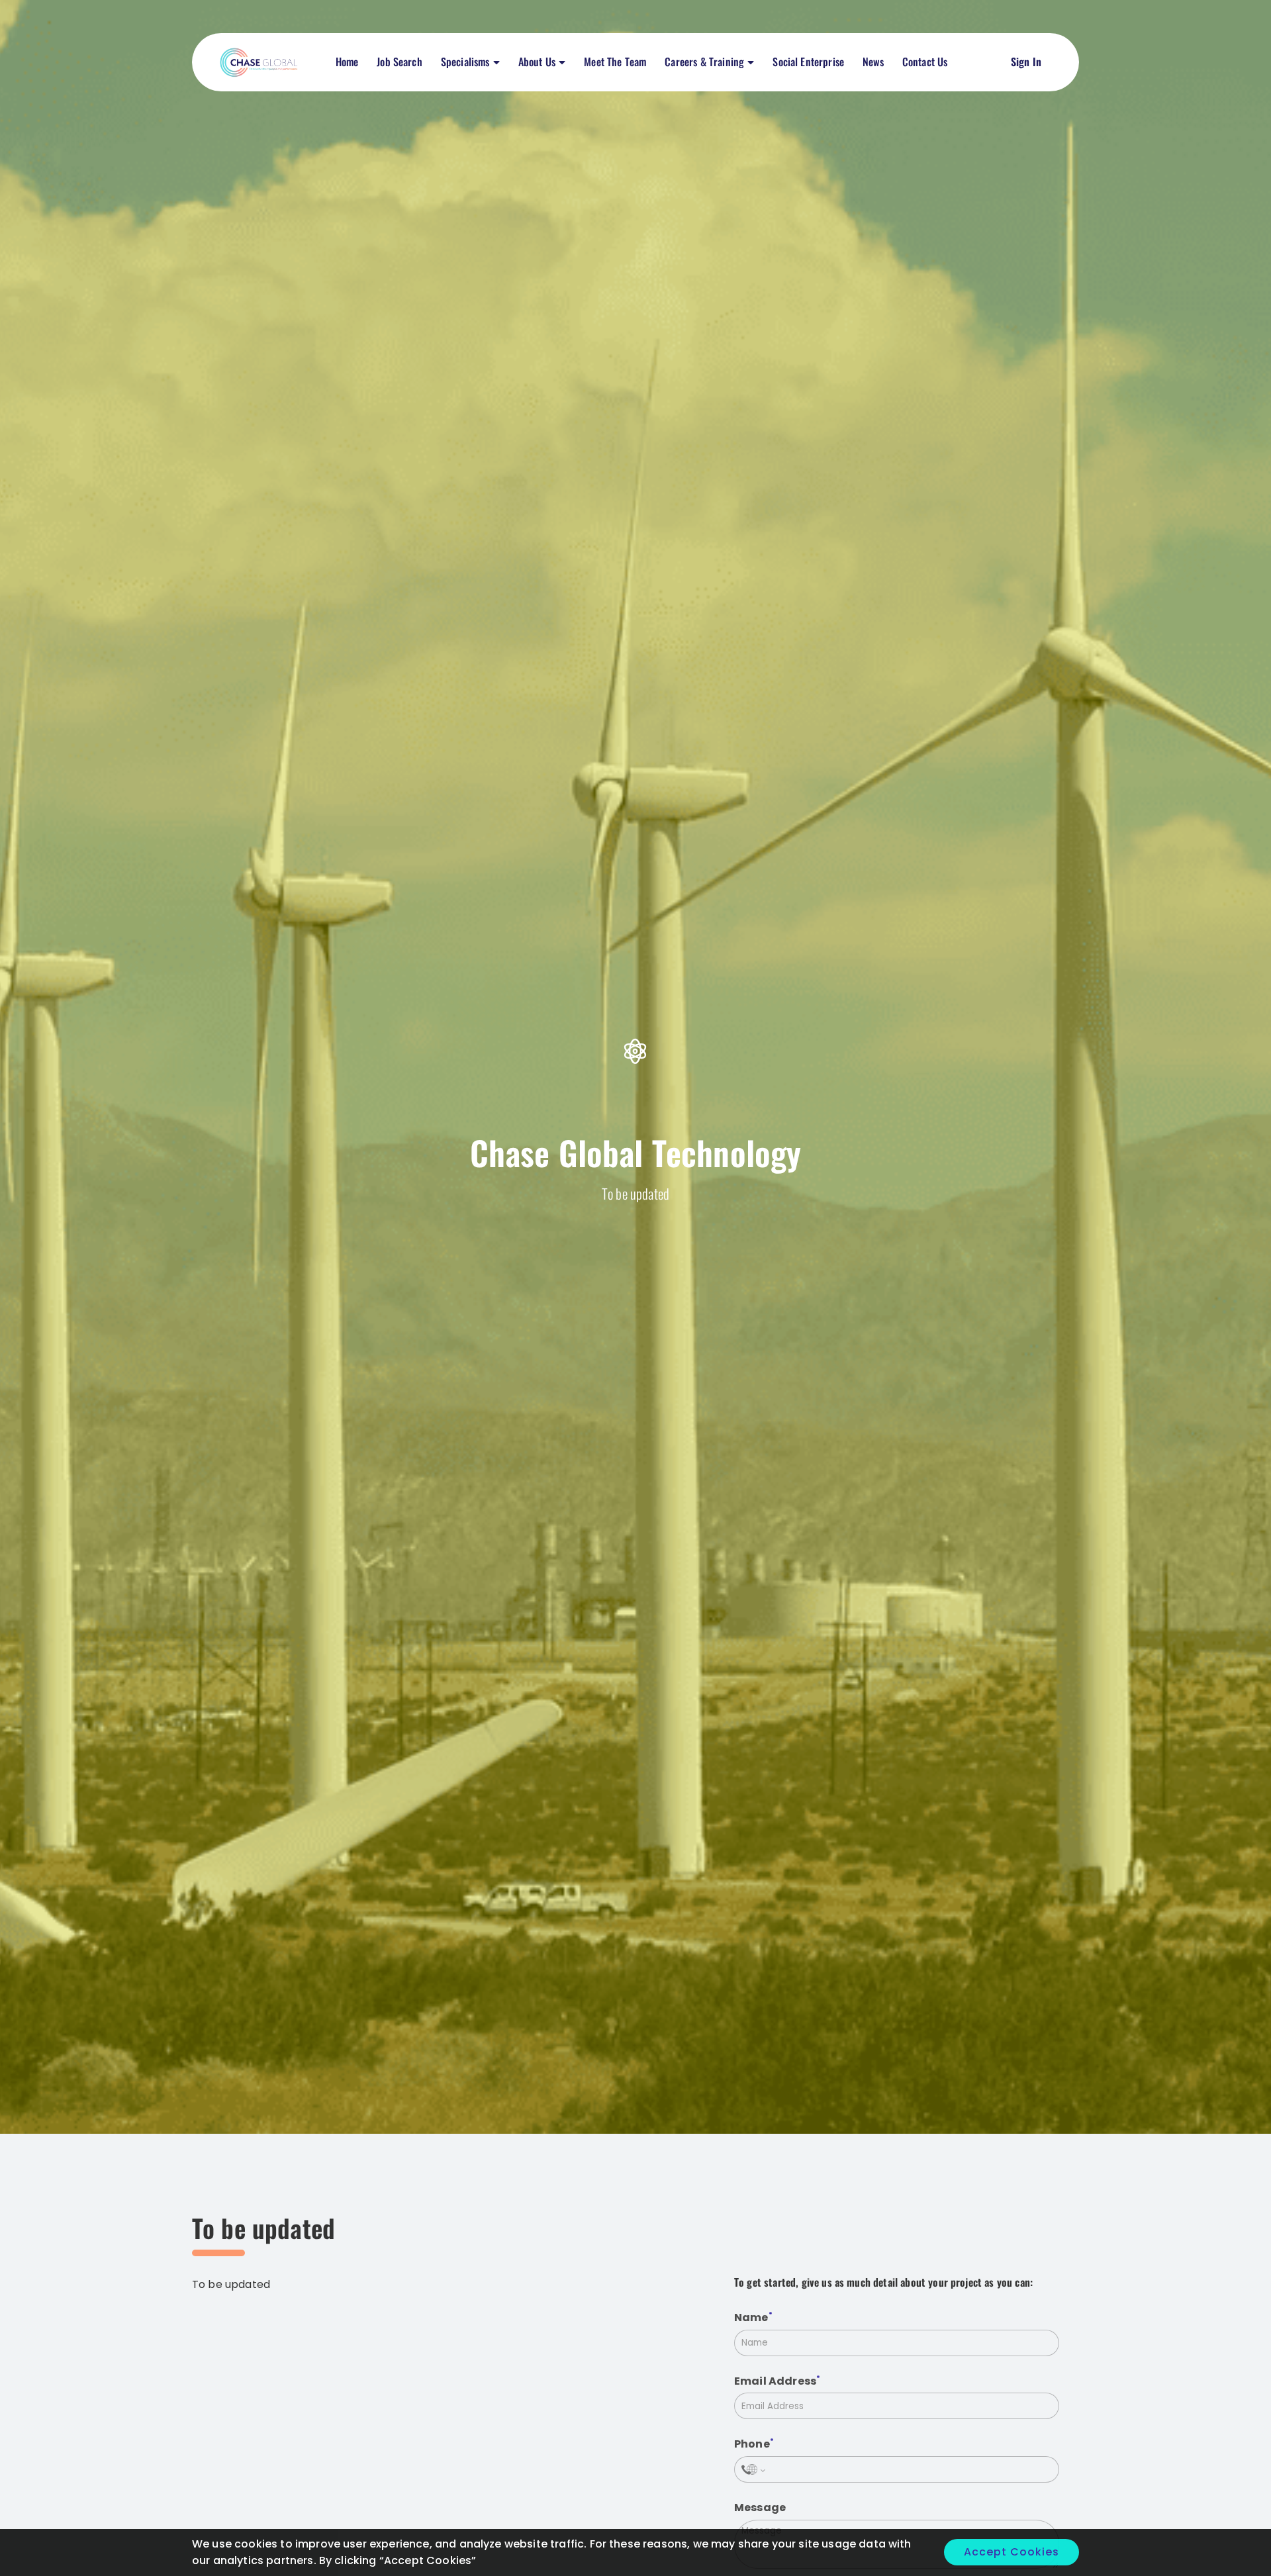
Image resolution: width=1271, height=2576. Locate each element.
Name (751, 2317)
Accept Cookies (1012, 2552)
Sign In (1026, 62)
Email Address (775, 2381)
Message (760, 2507)
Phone (752, 2445)
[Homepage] (261, 62)
